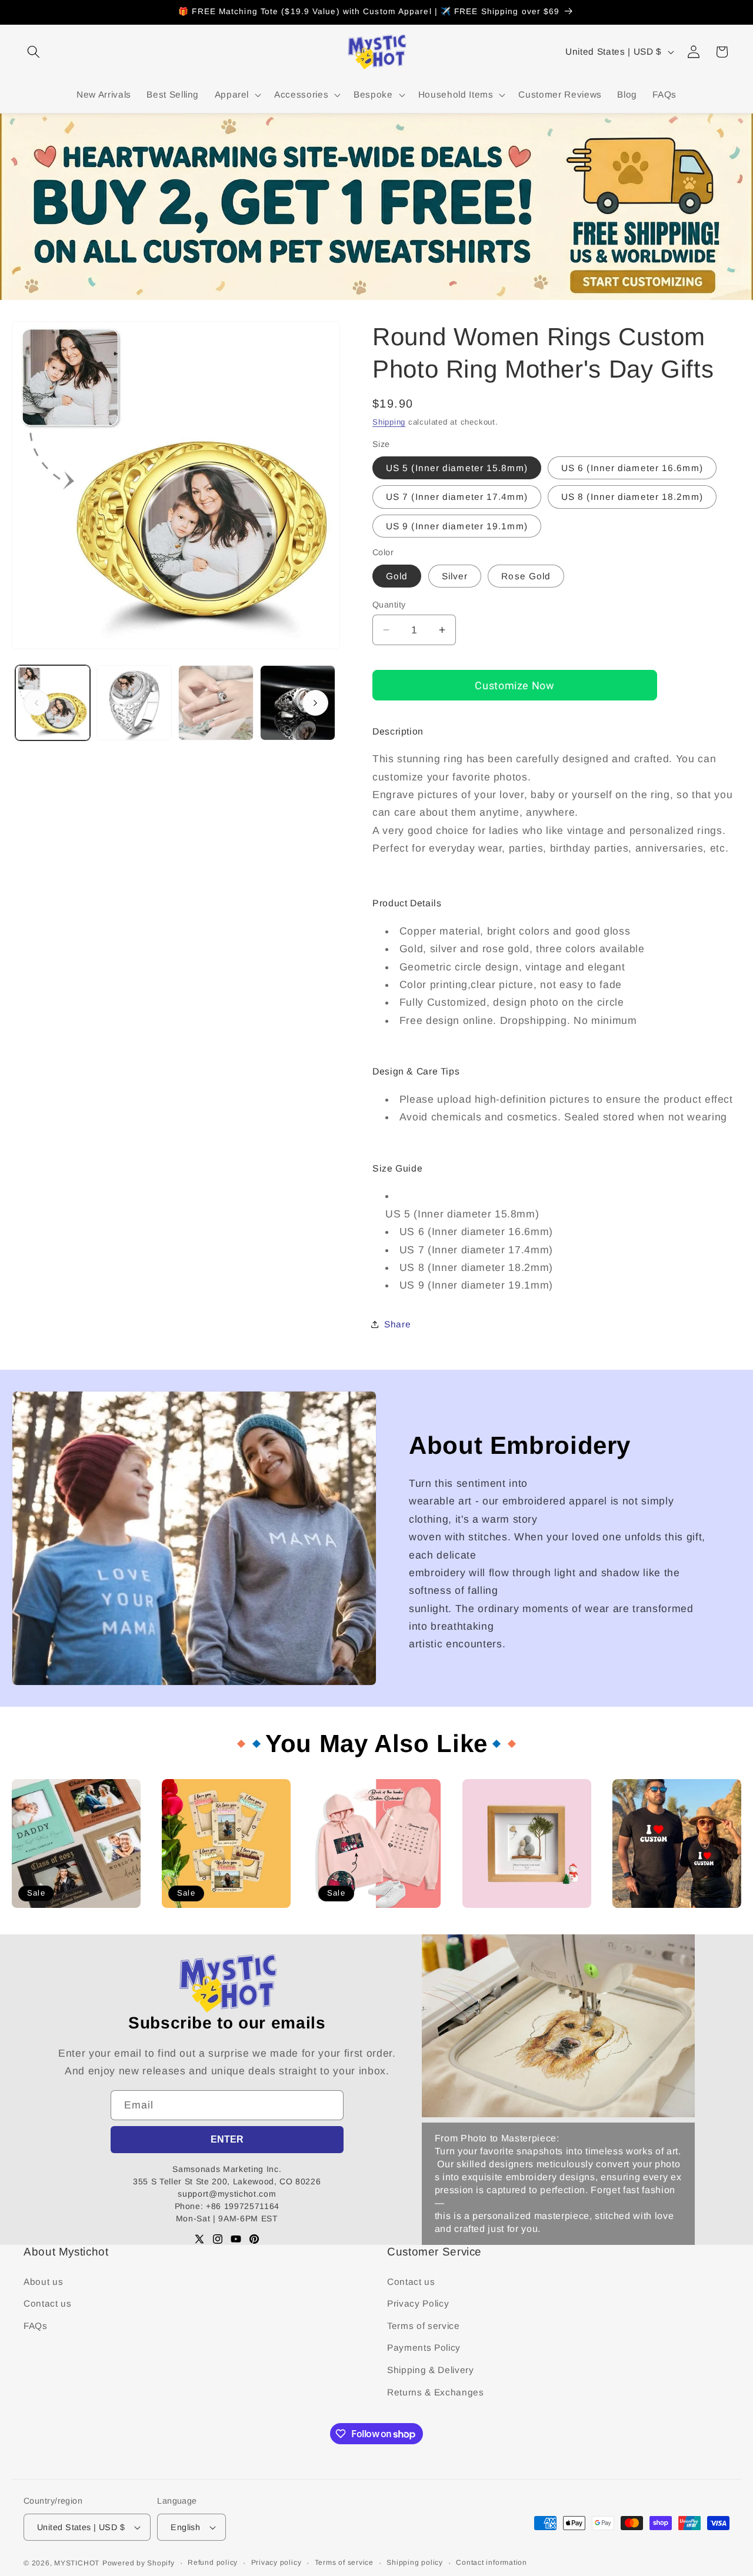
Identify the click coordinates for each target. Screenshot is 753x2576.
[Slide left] (36, 703)
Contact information (492, 2562)
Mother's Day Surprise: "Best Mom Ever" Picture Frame (70, 1919)
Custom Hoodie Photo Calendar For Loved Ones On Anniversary (376, 1924)
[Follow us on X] (199, 2239)
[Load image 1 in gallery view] (53, 703)
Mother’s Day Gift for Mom (215, 1913)
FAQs (36, 2326)
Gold (397, 575)
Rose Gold (526, 575)
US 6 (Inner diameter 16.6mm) (632, 467)
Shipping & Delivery (431, 2370)
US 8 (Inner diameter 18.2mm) (632, 497)
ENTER (227, 2139)
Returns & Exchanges (436, 2392)
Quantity (389, 605)
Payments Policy (424, 2348)
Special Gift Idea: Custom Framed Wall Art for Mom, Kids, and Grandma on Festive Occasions (525, 1929)
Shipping (389, 422)
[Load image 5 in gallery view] (216, 703)
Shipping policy (415, 2562)
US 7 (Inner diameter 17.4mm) (457, 497)
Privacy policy (276, 2562)
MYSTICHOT (77, 2563)
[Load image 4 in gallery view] (134, 703)
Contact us (48, 2303)
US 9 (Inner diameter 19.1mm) (457, 525)
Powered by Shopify (139, 2563)
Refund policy (213, 2562)
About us (43, 2282)
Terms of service (424, 2326)
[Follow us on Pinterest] (254, 2239)
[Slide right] (315, 703)
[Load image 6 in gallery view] (298, 703)
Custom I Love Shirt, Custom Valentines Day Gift (670, 1919)
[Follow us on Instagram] (218, 2239)
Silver (455, 575)
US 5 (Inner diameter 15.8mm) (457, 467)
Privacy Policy (418, 2303)
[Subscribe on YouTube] (236, 2239)
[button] (34, 52)
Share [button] (397, 1324)
